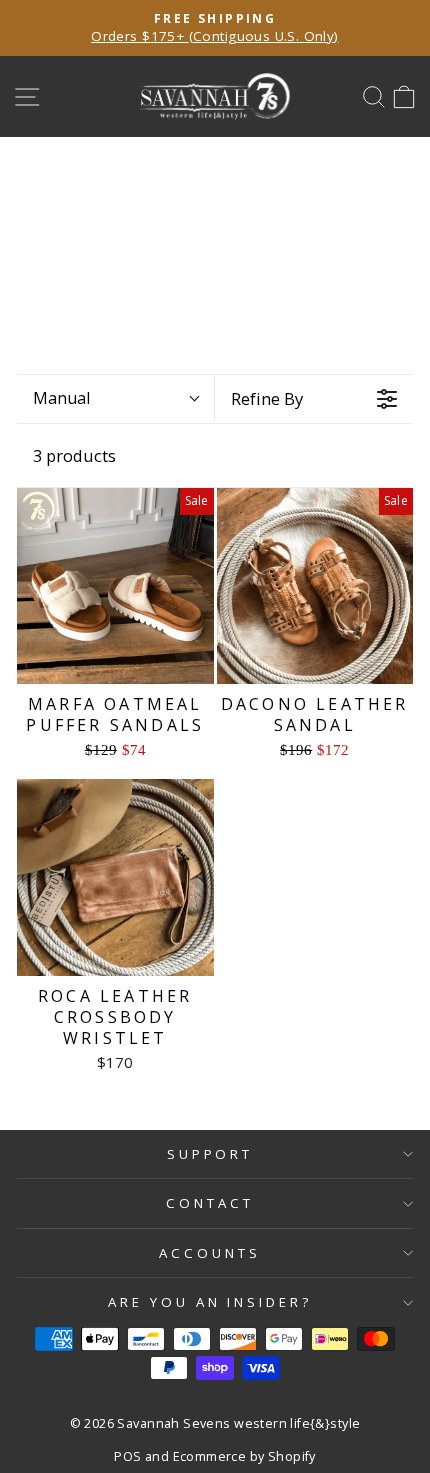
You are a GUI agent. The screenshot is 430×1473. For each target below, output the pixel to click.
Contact (210, 1203)
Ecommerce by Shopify (244, 1456)
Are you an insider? (210, 1302)
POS (127, 1456)
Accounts (210, 1253)
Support (210, 1154)
